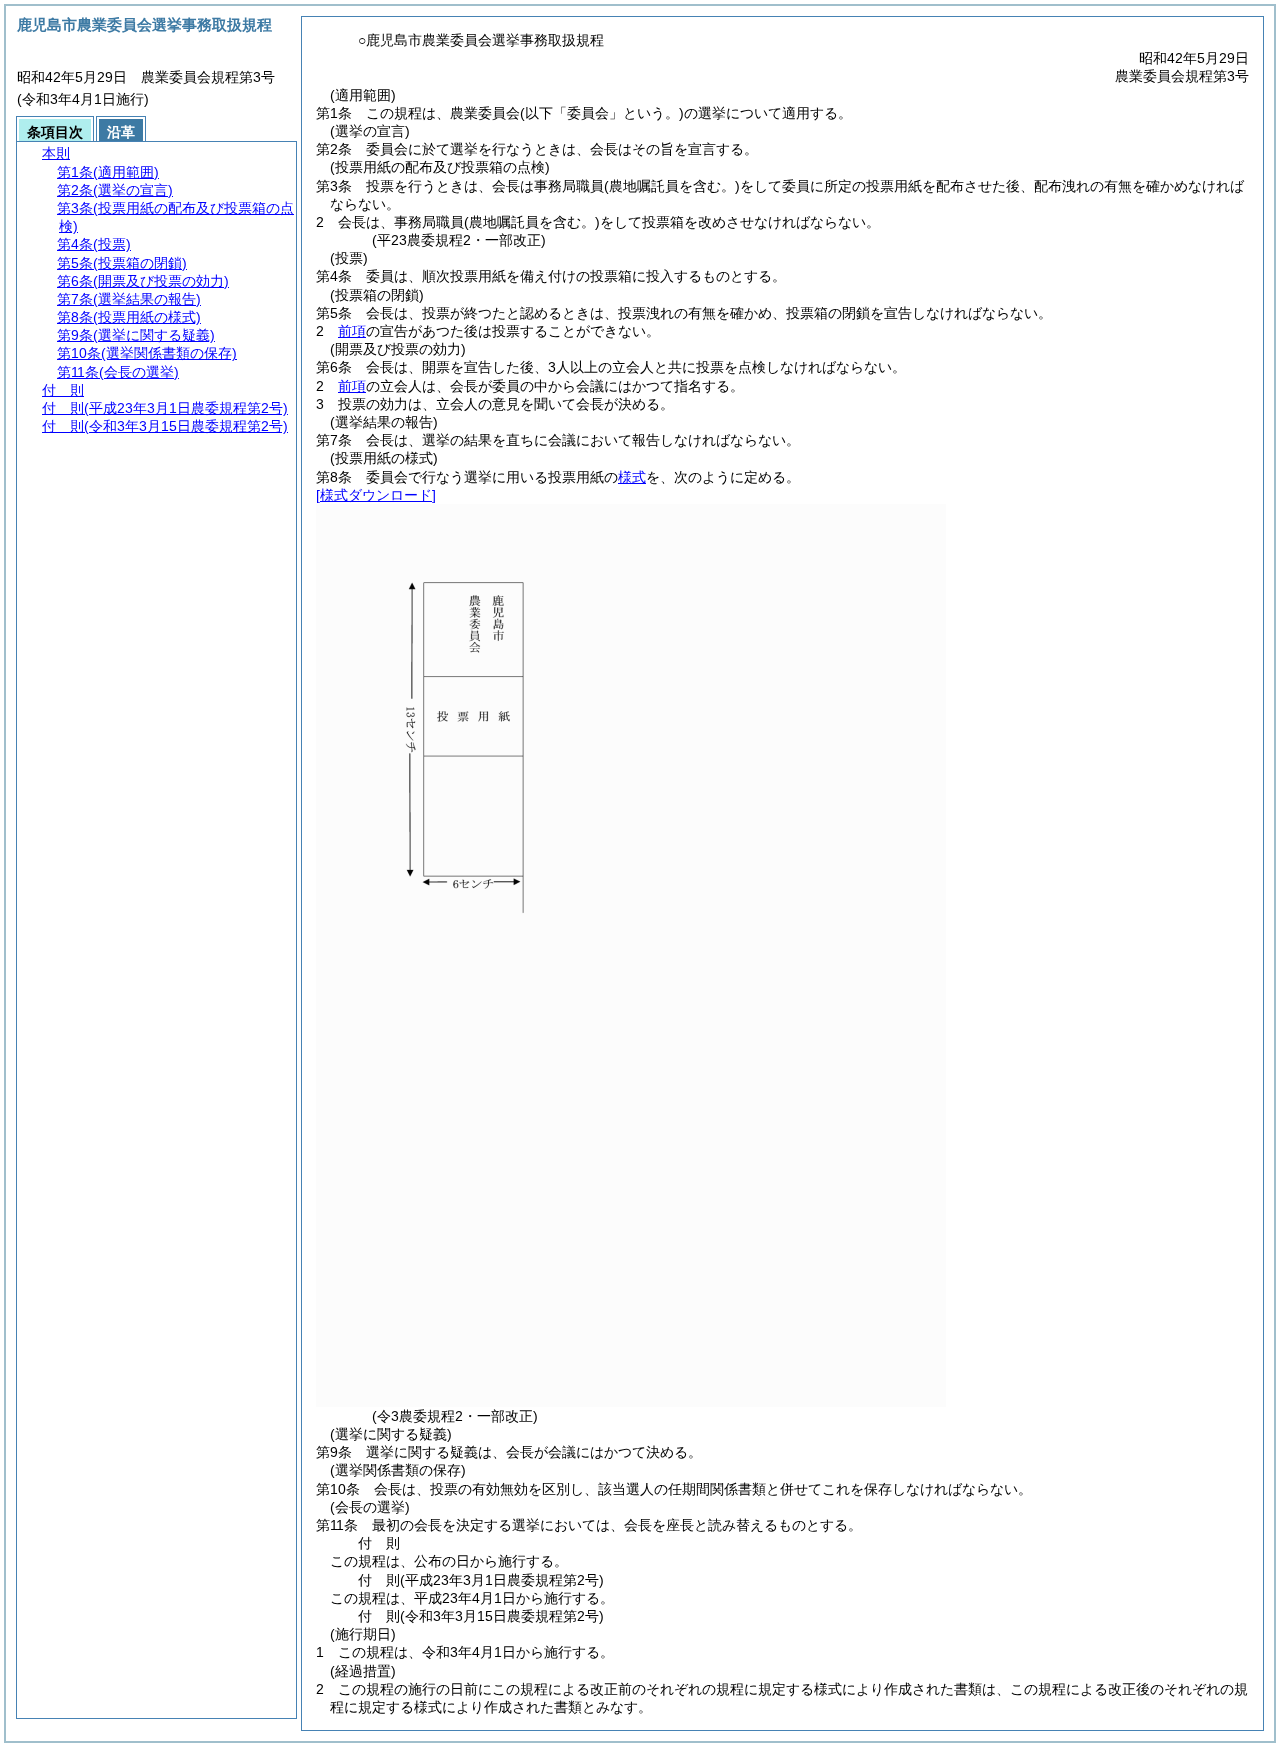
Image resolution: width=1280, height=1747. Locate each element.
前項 (352, 331)
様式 (632, 477)
